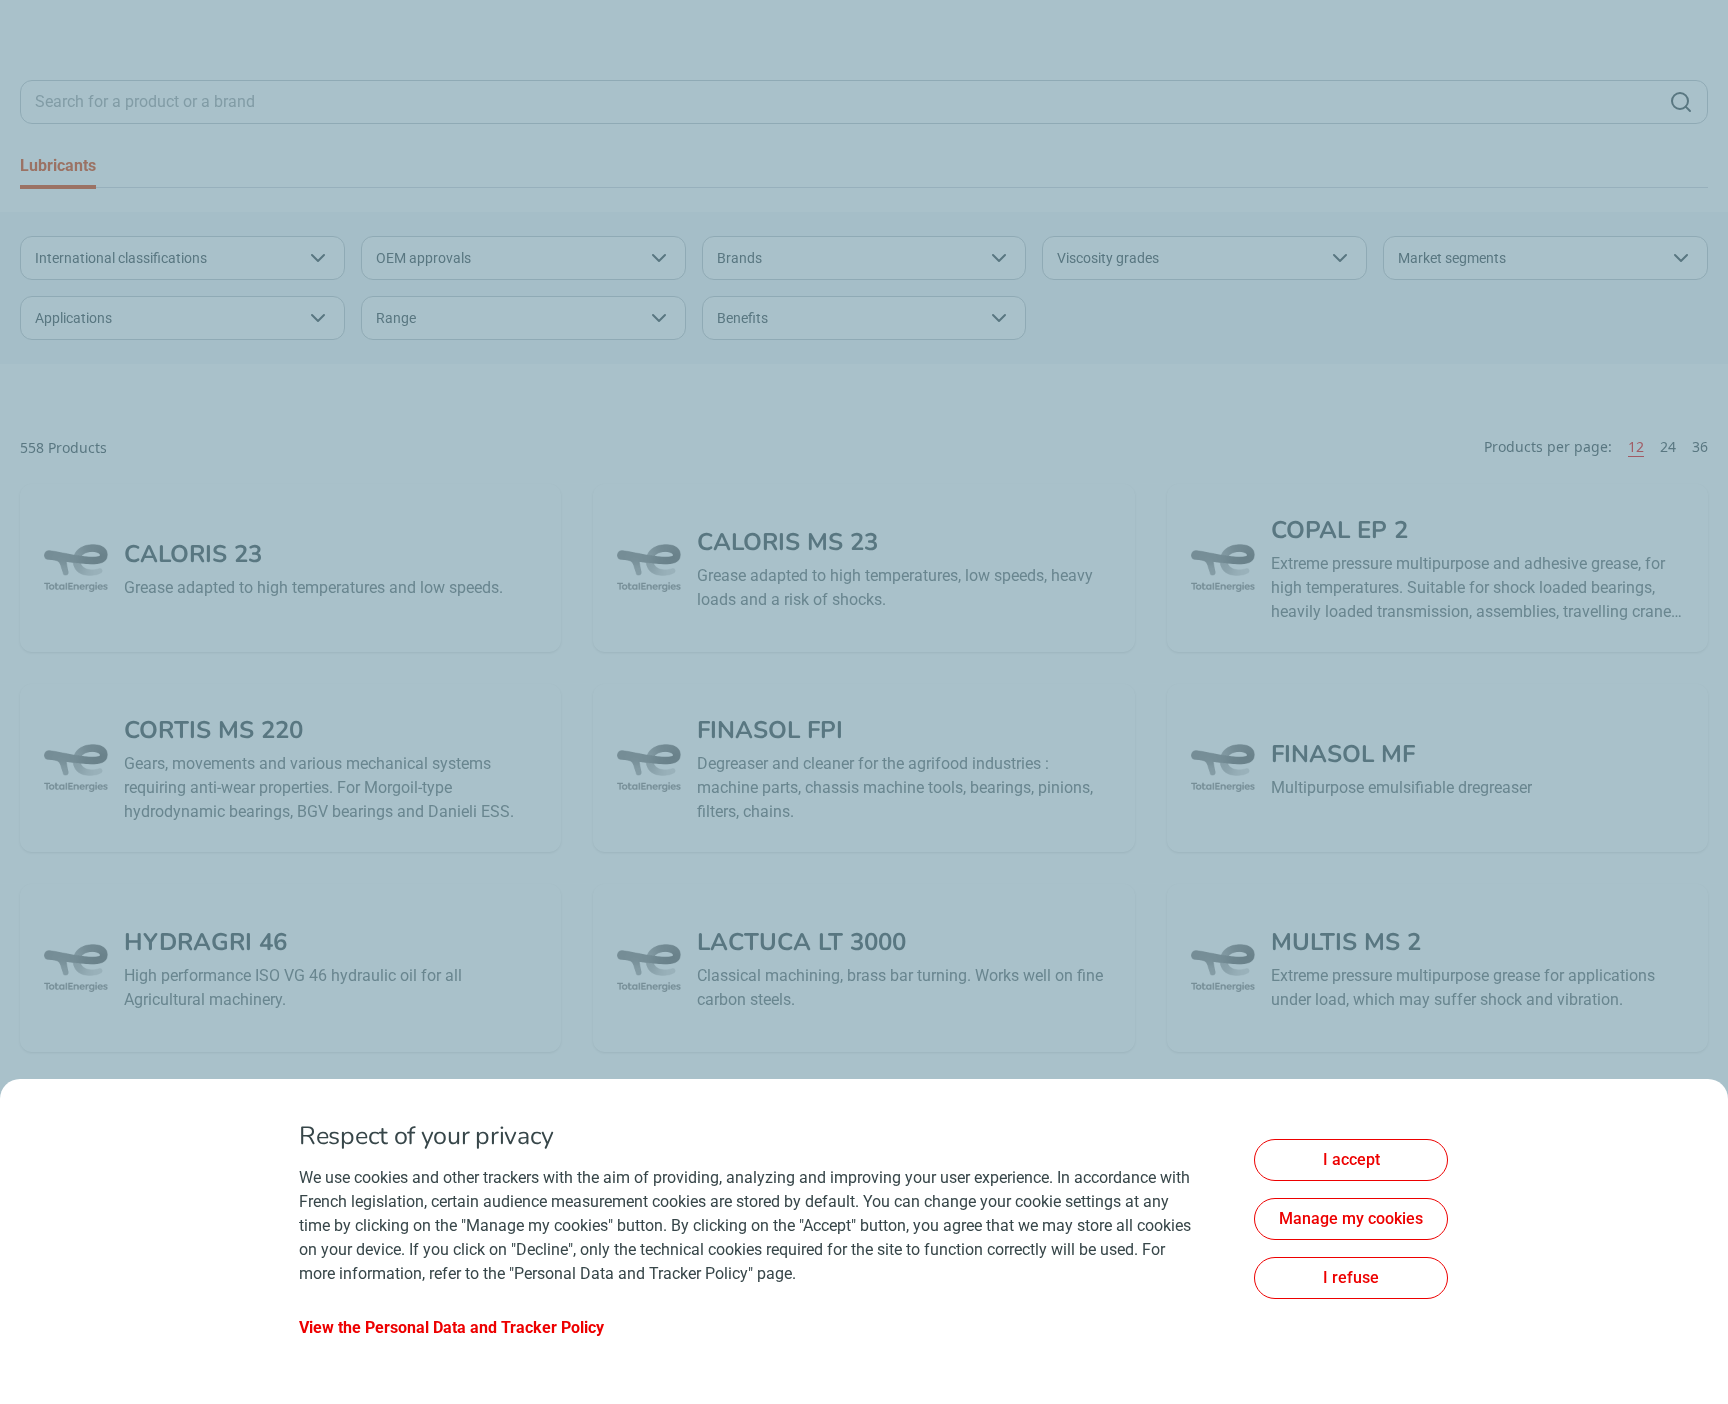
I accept (1351, 1159)
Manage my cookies (1351, 1218)
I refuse (1351, 1277)
